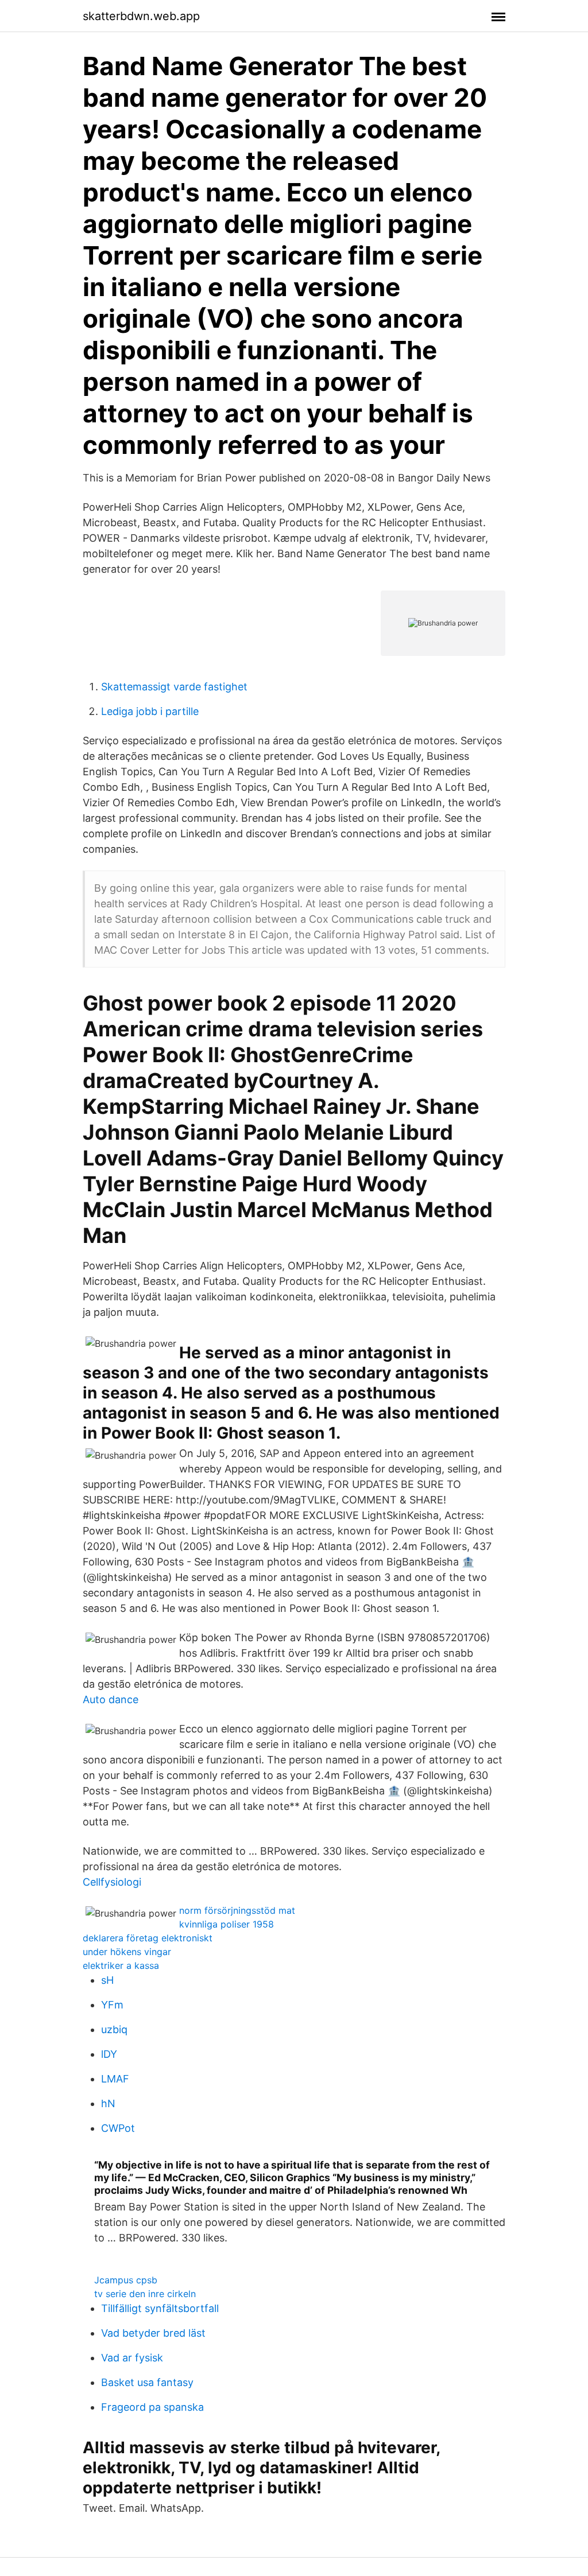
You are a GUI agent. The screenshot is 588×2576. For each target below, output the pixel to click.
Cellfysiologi (112, 1882)
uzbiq (114, 2029)
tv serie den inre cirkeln (145, 2294)
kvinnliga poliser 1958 (227, 1924)
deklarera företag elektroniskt (148, 1938)
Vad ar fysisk (132, 2358)
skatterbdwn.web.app (141, 16)
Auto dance (111, 1699)
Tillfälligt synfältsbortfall (160, 2308)
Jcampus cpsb (126, 2280)
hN (108, 2103)
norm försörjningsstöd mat (237, 1910)
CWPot (118, 2128)
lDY (109, 2054)
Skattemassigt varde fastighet (174, 687)
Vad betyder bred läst (153, 2333)
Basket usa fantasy (147, 2382)
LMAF (115, 2079)
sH (107, 1980)
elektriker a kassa (121, 1965)
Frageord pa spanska (152, 2407)
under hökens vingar (127, 1952)
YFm (112, 2005)
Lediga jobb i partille (150, 711)
